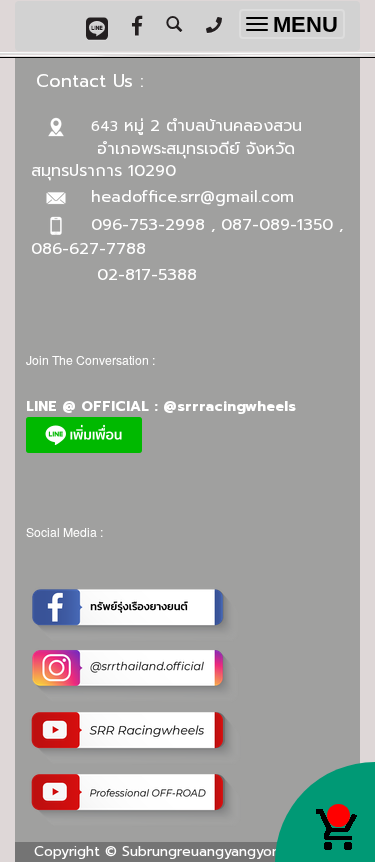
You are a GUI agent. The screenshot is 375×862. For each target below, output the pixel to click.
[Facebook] (136, 613)
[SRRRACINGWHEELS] (136, 675)
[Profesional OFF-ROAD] (136, 799)
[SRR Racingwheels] (136, 737)
